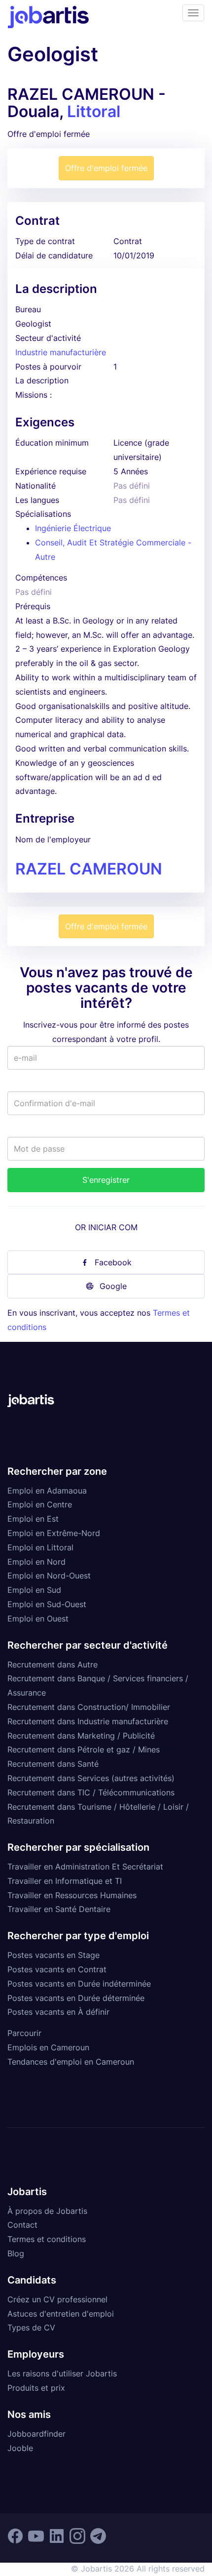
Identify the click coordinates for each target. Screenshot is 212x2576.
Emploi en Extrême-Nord (54, 1533)
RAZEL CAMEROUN (89, 869)
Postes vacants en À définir (58, 2012)
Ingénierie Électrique (73, 528)
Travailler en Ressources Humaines (72, 1895)
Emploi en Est (33, 1519)
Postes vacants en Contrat (57, 1969)
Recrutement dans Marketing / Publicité (81, 1736)
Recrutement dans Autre (53, 1664)
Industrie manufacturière (61, 352)
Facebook (113, 1262)
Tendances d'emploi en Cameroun (71, 2062)
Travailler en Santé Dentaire (59, 1909)
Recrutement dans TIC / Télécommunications (91, 1792)
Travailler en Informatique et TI (65, 1881)
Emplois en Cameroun (48, 2047)
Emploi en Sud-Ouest (47, 1604)
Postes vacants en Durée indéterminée (79, 1984)
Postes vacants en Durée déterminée (76, 1998)
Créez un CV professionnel (57, 2299)
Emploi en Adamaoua (47, 1491)
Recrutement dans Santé (53, 1764)
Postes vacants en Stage (53, 1955)
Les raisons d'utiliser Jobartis (62, 2373)
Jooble (20, 2448)
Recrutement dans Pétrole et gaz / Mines (84, 1749)
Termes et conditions (47, 2239)
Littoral (94, 111)
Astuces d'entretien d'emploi (61, 2314)
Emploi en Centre (40, 1504)
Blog (16, 2253)
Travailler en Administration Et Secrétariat (85, 1867)
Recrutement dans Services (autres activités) (91, 1778)
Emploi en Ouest (38, 1619)
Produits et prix (36, 2388)
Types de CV (31, 2327)
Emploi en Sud (34, 1590)
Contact (22, 2225)
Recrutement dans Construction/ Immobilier (89, 1707)
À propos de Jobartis (47, 2211)
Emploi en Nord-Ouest (49, 1576)
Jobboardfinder (36, 2434)
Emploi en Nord (36, 1562)
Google (113, 1286)
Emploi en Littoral (40, 1547)
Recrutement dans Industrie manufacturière (88, 1721)
